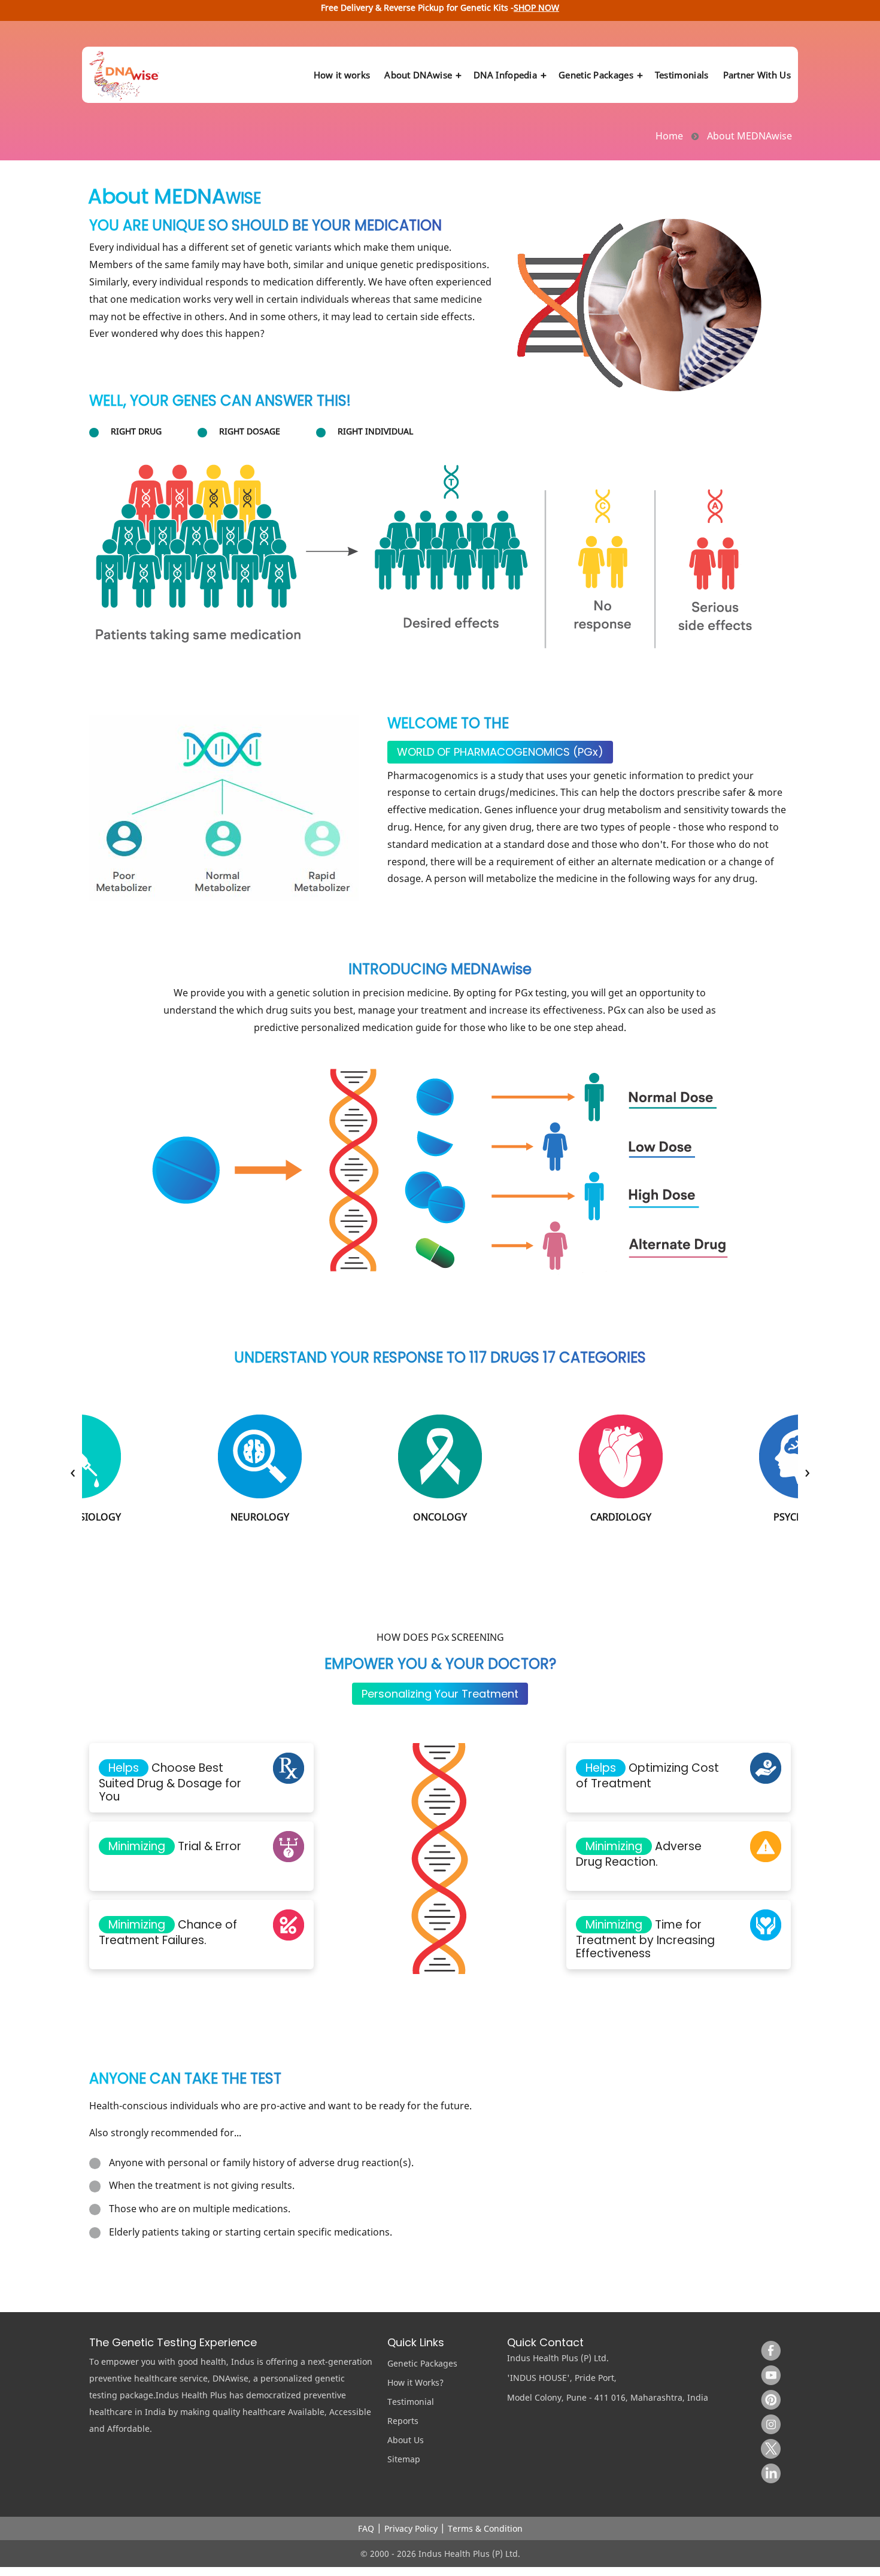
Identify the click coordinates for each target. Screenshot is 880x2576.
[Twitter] (768, 2446)
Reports (403, 2421)
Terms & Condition (485, 2528)
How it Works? (415, 2382)
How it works (342, 75)
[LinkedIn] (768, 2470)
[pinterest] (768, 2396)
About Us (406, 2440)
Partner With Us (757, 75)
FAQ (366, 2528)
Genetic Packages (596, 75)
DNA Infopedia (505, 75)
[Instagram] (768, 2421)
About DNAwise (418, 75)
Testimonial (411, 2402)
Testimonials (682, 75)
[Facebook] (768, 2347)
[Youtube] (768, 2372)
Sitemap (404, 2459)
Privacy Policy (411, 2528)
